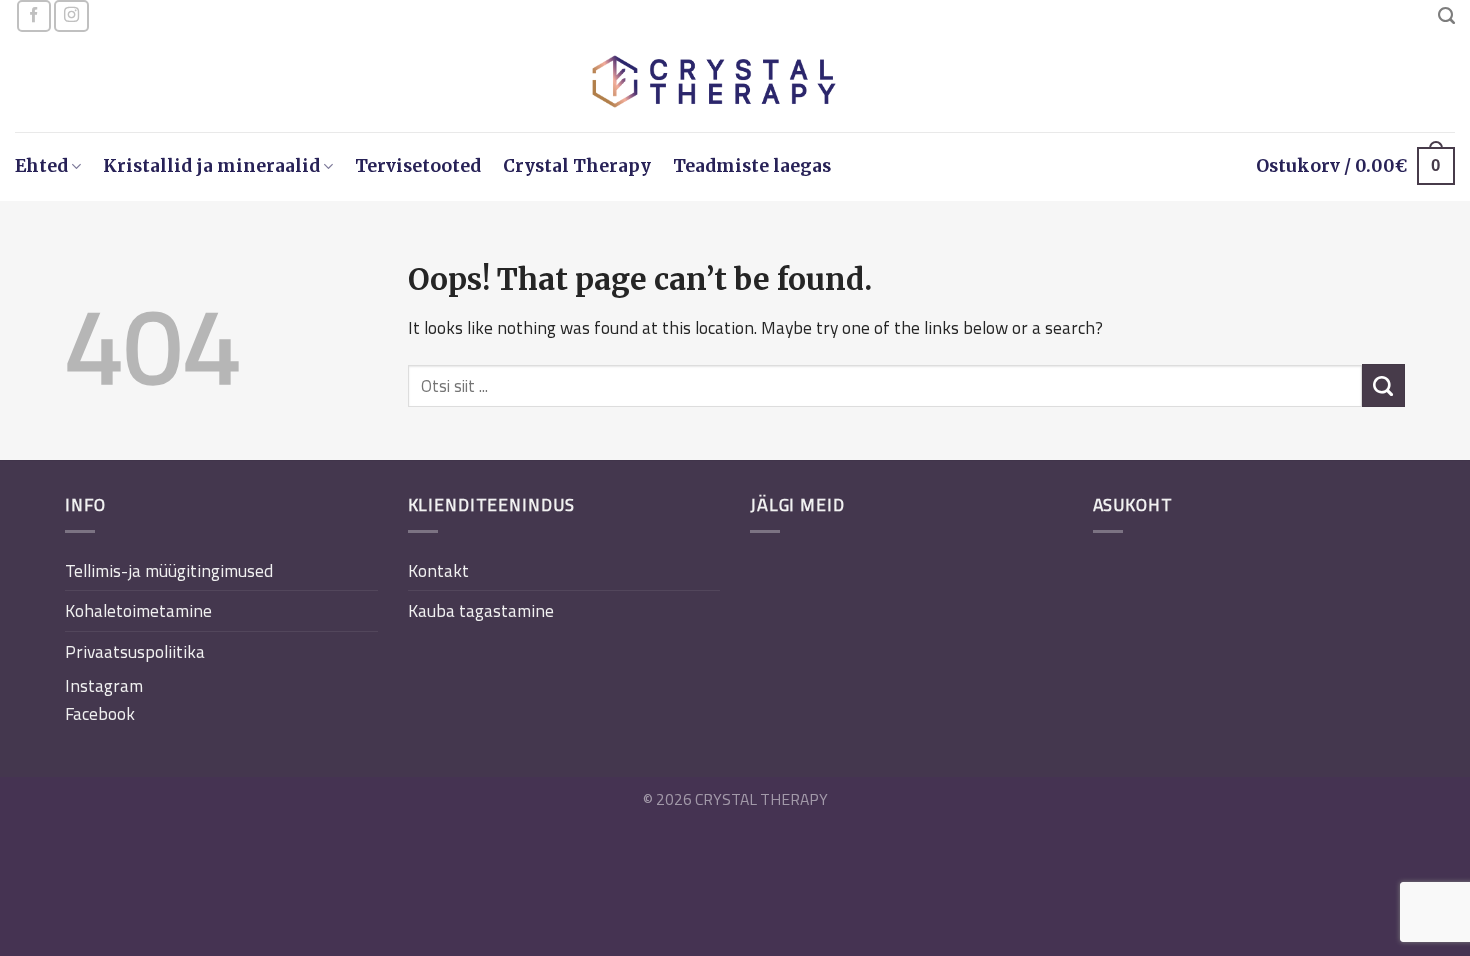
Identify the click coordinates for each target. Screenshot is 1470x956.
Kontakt (438, 570)
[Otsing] (1446, 16)
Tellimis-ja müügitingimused (169, 570)
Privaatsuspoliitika (135, 651)
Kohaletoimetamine (138, 610)
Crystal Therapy (577, 166)
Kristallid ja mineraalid (211, 166)
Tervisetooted (418, 166)
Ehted (41, 166)
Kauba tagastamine (481, 610)
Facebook (100, 713)
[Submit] (1383, 385)
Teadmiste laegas (752, 166)
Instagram (104, 685)
